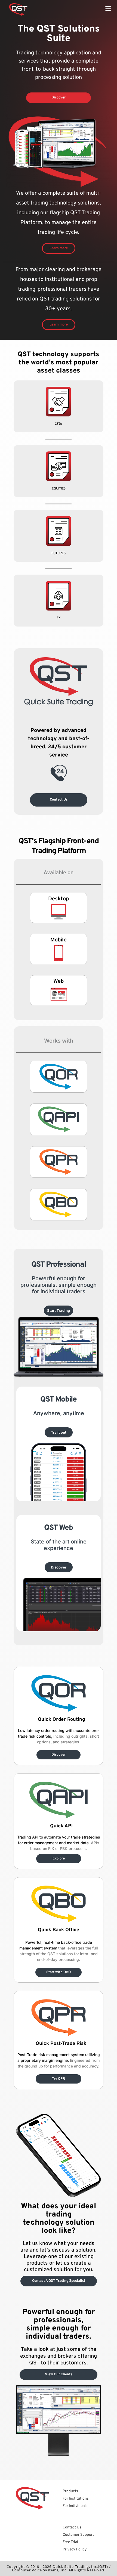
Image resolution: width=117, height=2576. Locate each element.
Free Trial (70, 2542)
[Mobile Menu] (108, 10)
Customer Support (78, 2535)
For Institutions (76, 2499)
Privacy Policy (75, 2549)
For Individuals (75, 2506)
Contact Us (72, 2527)
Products (70, 2491)
